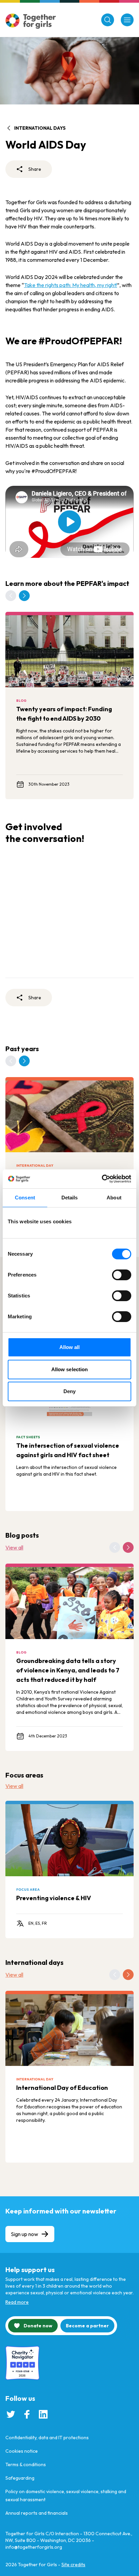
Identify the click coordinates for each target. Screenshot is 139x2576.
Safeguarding (20, 2478)
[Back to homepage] (31, 21)
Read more (17, 2302)
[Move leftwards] (11, 596)
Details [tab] (70, 1198)
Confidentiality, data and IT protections (47, 2438)
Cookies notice (22, 2451)
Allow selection (70, 1369)
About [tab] (114, 1198)
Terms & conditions (26, 2464)
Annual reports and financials (37, 2513)
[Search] (108, 20)
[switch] (122, 1275)
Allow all (70, 1347)
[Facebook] (27, 2414)
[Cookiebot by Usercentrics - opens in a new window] (102, 1179)
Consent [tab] (25, 1198)
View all (14, 1547)
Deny (69, 1391)
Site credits (73, 2565)
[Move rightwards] (24, 596)
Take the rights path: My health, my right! (71, 285)
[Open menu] (127, 20)
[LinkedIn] (43, 2414)
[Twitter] (11, 2414)
